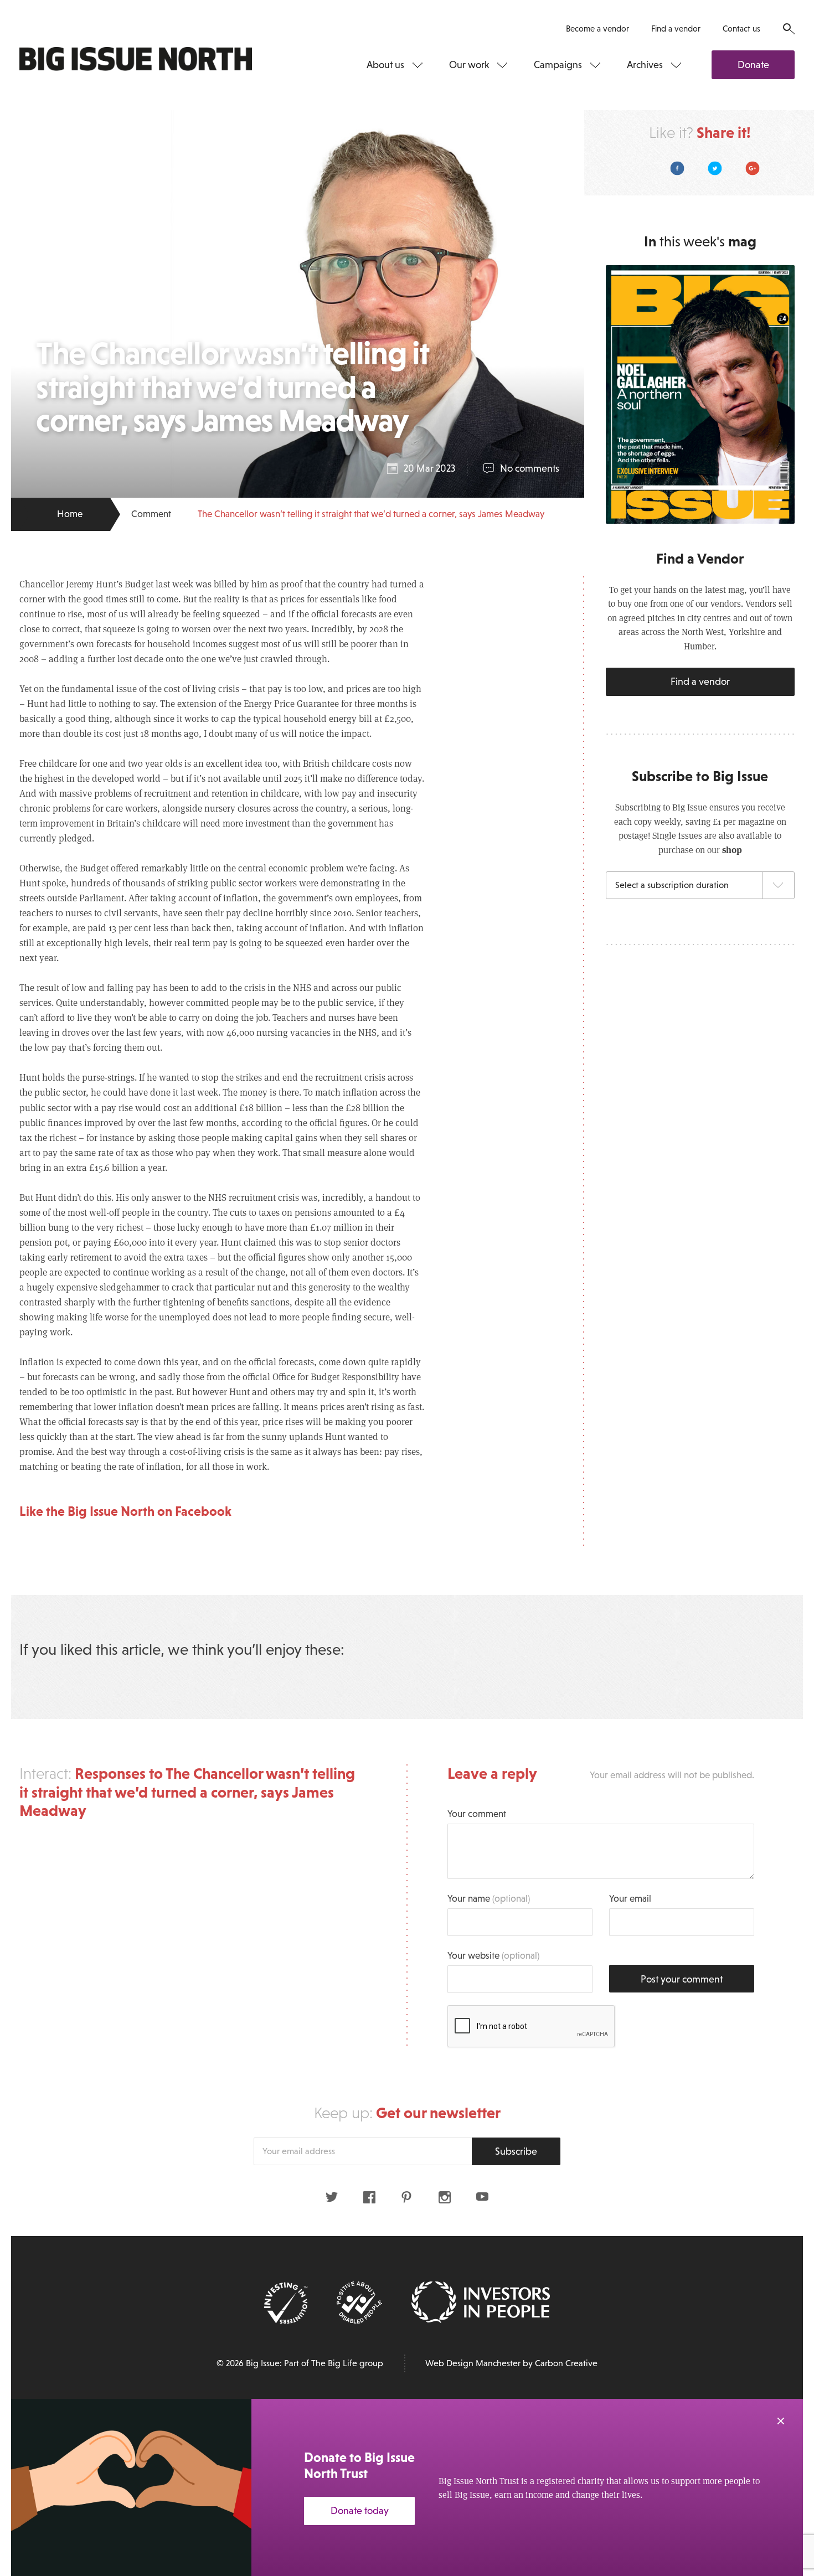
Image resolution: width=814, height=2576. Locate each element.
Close (781, 2421)
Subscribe (516, 2151)
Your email (630, 1899)
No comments (530, 468)
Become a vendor (597, 29)
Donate (753, 65)
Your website (493, 1956)
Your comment (477, 1814)
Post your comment (682, 1979)
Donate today (360, 2511)
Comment (151, 514)
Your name (489, 1899)
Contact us (741, 29)
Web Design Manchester (473, 2363)
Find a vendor (676, 29)
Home (70, 514)
